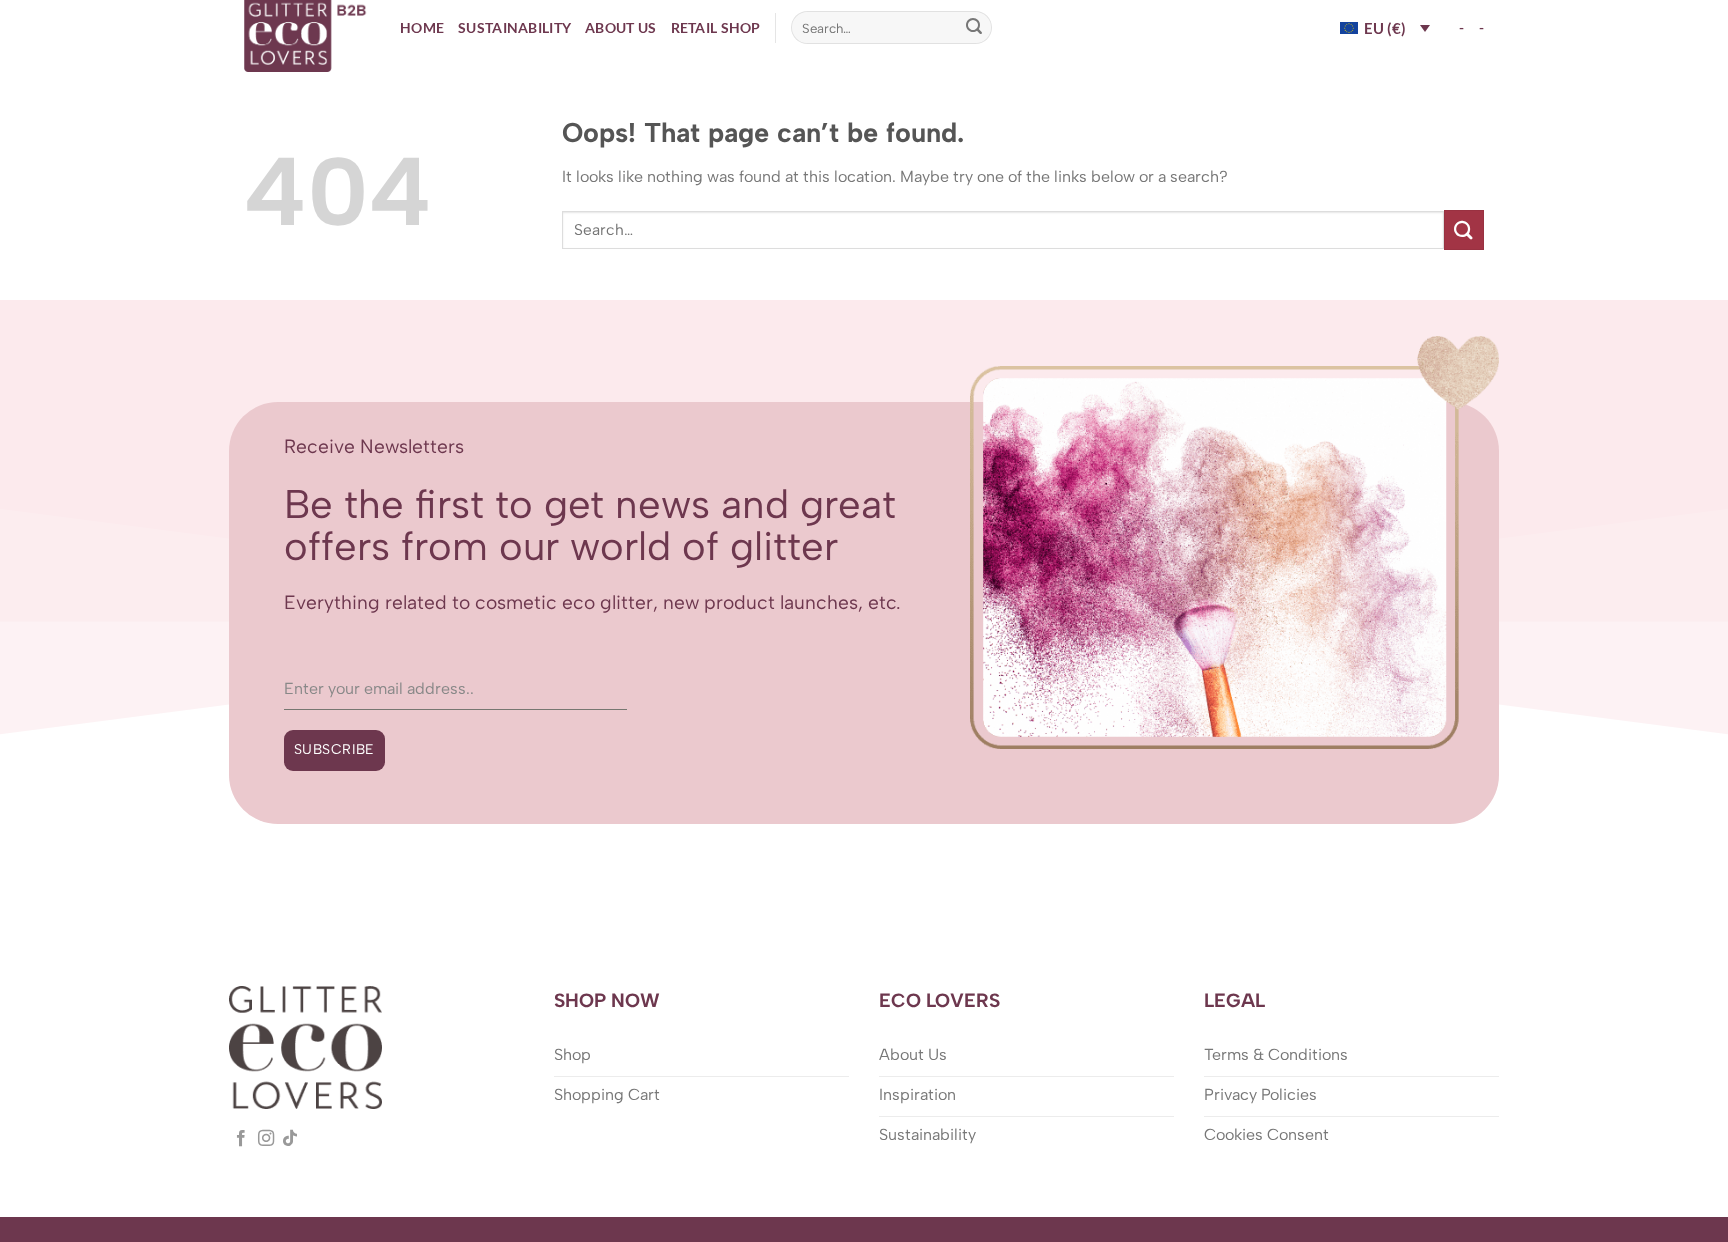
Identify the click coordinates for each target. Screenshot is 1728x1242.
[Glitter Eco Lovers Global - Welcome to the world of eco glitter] (307, 36)
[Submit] (974, 28)
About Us (620, 27)
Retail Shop (716, 27)
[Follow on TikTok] (290, 1139)
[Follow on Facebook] (241, 1139)
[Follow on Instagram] (266, 1139)
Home (422, 27)
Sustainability (514, 27)
